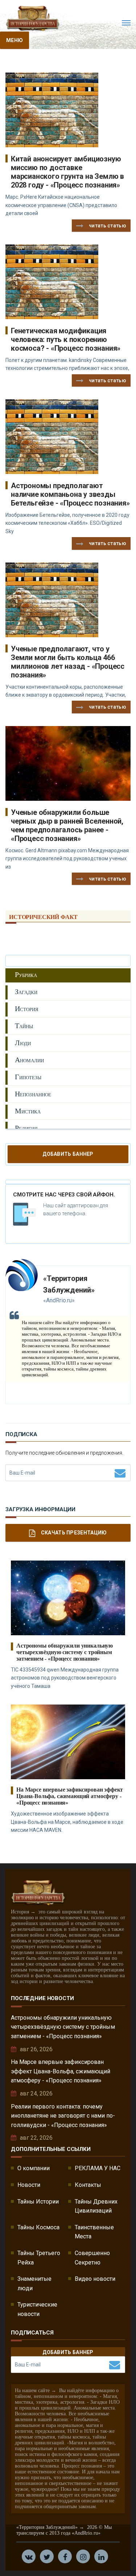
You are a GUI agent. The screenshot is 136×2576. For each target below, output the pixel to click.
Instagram (83, 2556)
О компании (34, 2168)
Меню (15, 40)
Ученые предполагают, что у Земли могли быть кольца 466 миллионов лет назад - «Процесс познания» (68, 662)
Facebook (65, 2556)
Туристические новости (37, 2309)
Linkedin (101, 2556)
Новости (29, 2185)
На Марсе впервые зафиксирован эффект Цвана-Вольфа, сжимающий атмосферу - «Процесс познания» (70, 1796)
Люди (23, 1043)
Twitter (47, 2556)
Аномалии (29, 1060)
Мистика (28, 1111)
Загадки (26, 992)
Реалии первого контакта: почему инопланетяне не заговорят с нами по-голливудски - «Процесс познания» (63, 2116)
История (27, 1009)
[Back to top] (114, 2554)
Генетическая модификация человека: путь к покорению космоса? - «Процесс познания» (66, 339)
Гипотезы (28, 1077)
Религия (26, 1128)
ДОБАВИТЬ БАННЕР (68, 1154)
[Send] (120, 1473)
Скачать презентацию (74, 1533)
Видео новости (95, 2279)
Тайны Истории (38, 2202)
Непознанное (33, 1094)
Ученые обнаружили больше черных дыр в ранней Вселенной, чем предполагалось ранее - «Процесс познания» (67, 825)
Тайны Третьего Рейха (39, 2258)
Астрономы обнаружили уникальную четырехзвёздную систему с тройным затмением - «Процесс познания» (65, 1652)
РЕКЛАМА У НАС (98, 2168)
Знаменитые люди (34, 2284)
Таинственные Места (94, 2232)
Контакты (88, 2185)
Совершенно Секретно (92, 2258)
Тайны (24, 1026)
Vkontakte (29, 2556)
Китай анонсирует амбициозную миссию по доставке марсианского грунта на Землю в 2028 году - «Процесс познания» (67, 172)
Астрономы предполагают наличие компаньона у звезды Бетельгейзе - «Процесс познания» (70, 494)
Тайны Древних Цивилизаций (96, 2206)
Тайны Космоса (38, 2227)
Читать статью (108, 226)
